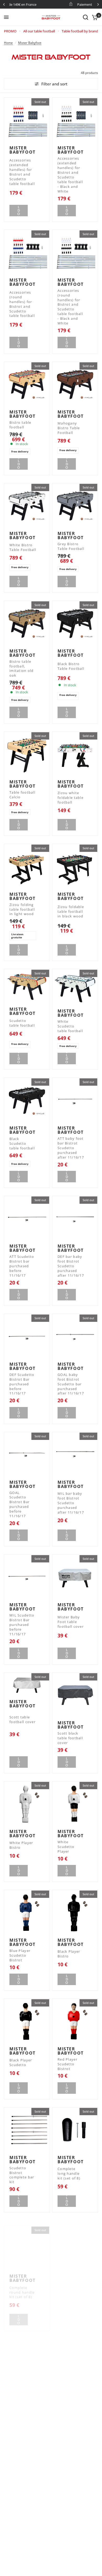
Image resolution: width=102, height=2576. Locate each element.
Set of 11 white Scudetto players (66, 2514)
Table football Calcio (22, 795)
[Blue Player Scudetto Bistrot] (27, 1913)
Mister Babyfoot (30, 43)
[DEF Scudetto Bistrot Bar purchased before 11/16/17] (27, 1337)
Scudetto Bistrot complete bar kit (22, 2175)
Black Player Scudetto (21, 2063)
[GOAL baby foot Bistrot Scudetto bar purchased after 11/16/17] (75, 1337)
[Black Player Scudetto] (27, 2021)
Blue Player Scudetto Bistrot (20, 1955)
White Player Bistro (21, 1845)
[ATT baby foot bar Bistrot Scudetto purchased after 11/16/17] (75, 1101)
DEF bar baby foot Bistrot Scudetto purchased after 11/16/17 (71, 1266)
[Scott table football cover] (27, 1685)
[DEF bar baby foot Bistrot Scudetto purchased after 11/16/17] (75, 1219)
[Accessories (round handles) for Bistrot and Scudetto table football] (27, 253)
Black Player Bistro (69, 1954)
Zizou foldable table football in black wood (71, 912)
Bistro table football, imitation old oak (22, 669)
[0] (94, 17)
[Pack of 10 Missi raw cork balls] (75, 2243)
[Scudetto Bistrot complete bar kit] (27, 2130)
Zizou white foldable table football (70, 798)
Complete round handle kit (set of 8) (22, 2287)
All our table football (39, 31)
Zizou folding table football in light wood (22, 909)
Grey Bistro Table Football (71, 546)
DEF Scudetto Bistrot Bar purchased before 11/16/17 (22, 1384)
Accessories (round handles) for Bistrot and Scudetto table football (22, 304)
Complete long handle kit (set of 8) (69, 2174)
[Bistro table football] (27, 385)
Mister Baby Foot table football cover (71, 1622)
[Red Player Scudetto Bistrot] (75, 2021)
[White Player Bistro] (27, 1804)
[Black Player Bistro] (75, 1913)
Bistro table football (20, 425)
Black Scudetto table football (22, 1144)
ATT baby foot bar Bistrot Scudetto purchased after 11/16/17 (71, 1148)
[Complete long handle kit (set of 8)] (75, 2130)
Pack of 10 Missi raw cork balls (71, 2286)
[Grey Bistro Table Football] (75, 506)
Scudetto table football (22, 1023)
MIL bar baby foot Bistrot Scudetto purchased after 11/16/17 (71, 1503)
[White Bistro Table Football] (27, 506)
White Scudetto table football (70, 1026)
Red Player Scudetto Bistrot (67, 2064)
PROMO (10, 31)
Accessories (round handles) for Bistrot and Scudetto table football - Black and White (70, 307)
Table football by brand (80, 31)
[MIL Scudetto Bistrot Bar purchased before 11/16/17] (27, 1577)
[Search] (86, 17)
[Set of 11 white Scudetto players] (75, 2469)
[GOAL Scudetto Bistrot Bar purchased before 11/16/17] (27, 1455)
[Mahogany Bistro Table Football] (75, 385)
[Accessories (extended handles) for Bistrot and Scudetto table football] (27, 120)
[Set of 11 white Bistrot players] (27, 2469)
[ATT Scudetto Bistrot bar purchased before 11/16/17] (27, 1219)
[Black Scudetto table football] (27, 1101)
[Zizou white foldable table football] (75, 754)
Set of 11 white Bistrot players (22, 2513)
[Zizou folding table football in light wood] (27, 867)
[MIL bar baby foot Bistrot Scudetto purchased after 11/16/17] (75, 1455)
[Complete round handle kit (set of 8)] (27, 2243)
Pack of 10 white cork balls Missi (67, 2399)
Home (8, 43)
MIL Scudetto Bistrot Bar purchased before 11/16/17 (22, 1625)
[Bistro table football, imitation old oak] (27, 624)
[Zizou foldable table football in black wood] (75, 867)
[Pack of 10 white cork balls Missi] (75, 2356)
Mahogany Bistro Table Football (69, 428)
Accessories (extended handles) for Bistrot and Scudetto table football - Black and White (70, 175)
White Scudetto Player (66, 1847)
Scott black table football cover (70, 1738)
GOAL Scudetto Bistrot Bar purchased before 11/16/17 (19, 1505)
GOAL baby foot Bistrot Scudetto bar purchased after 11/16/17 (71, 1384)
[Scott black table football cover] (75, 1695)
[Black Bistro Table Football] (75, 624)
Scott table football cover (22, 1720)
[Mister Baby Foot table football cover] (75, 1577)
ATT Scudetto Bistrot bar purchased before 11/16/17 (22, 1266)
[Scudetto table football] (27, 987)
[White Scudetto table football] (75, 988)
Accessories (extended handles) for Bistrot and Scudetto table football (22, 172)
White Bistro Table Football (23, 547)
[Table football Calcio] (27, 754)
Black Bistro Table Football (71, 666)
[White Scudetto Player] (75, 1804)
